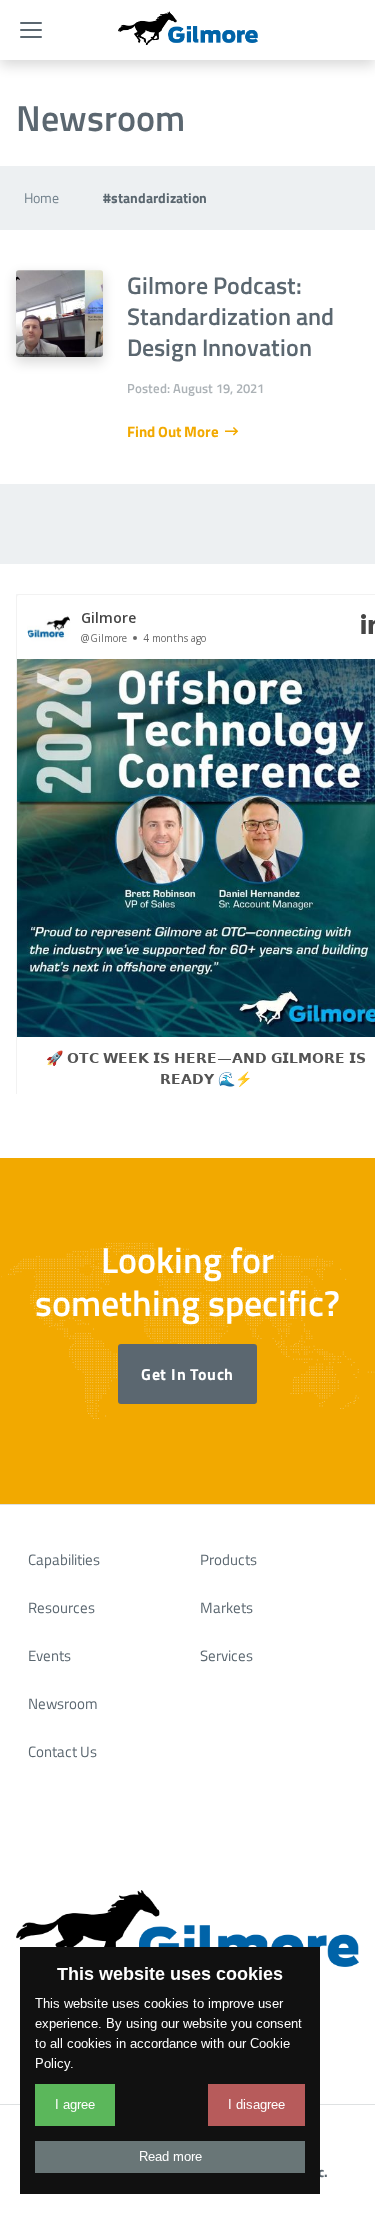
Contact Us (62, 1751)
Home (41, 197)
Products (228, 1559)
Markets (226, 1607)
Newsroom (63, 1703)
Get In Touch (187, 1374)
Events (49, 1655)
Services (226, 1655)
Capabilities (64, 1559)
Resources (61, 1607)
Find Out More (174, 431)
